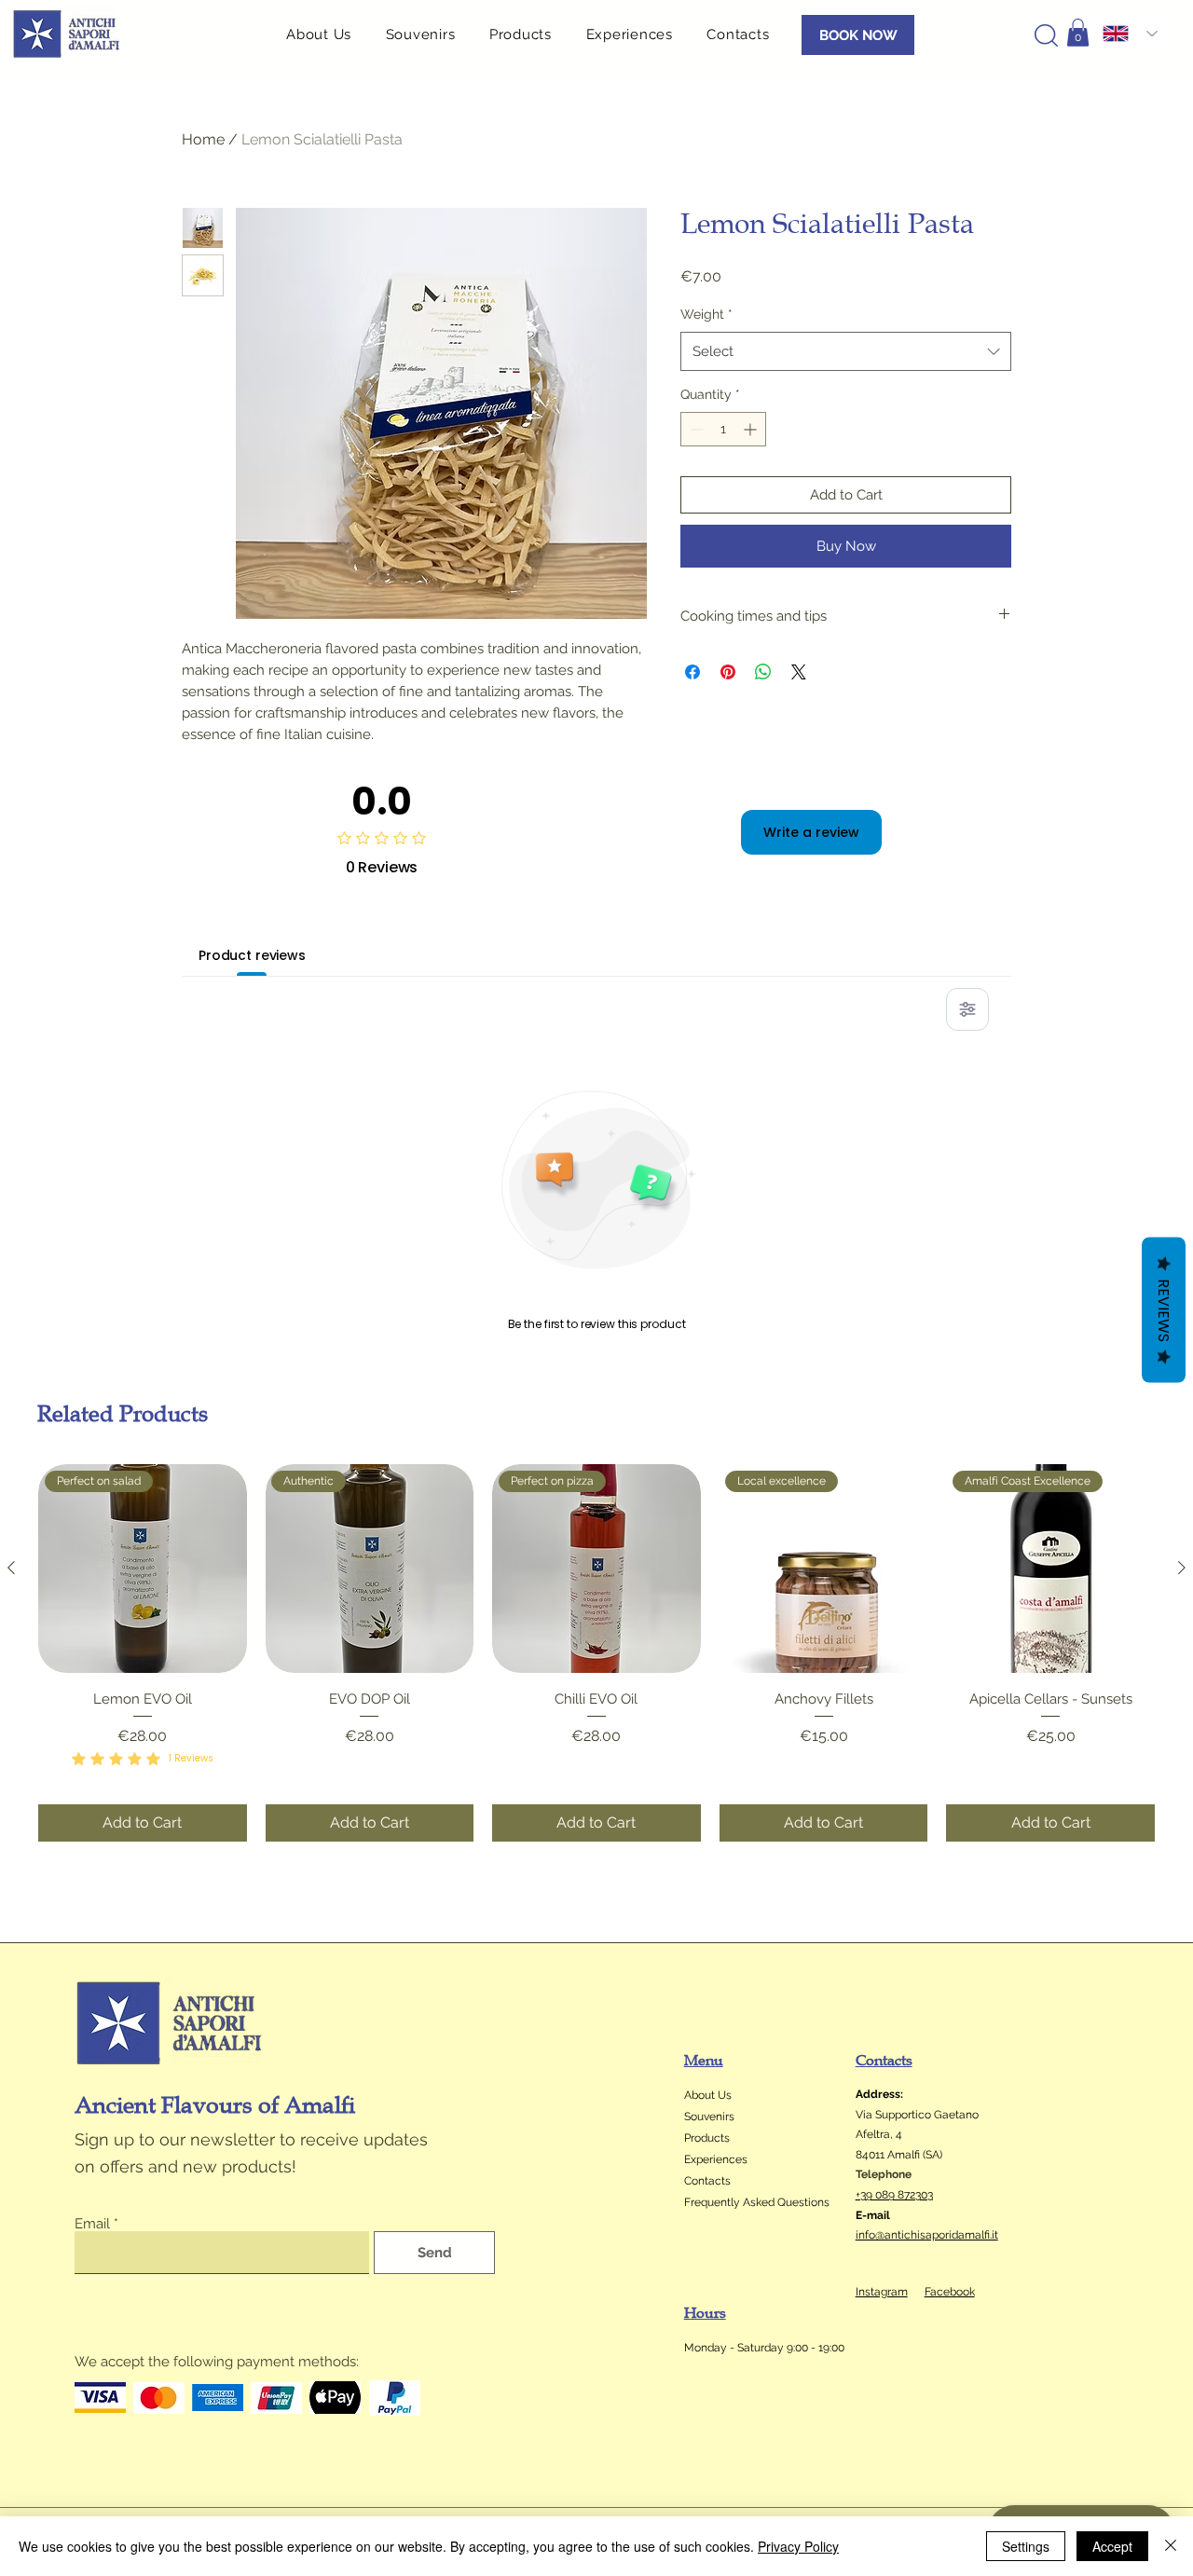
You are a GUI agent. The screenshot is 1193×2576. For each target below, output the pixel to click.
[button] (528, 34)
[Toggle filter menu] (967, 1009)
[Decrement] (695, 429)
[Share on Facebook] (692, 672)
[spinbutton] (723, 429)
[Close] (1171, 2546)
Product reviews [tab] (252, 955)
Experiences (716, 2159)
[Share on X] (799, 672)
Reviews (1164, 1310)
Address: (879, 2094)
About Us (708, 2095)
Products (707, 2138)
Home (203, 139)
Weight (706, 314)
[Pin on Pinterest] (728, 672)
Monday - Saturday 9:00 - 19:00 (764, 2348)
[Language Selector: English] (1130, 34)
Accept (1112, 2546)
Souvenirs (709, 2117)
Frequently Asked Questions (757, 2202)
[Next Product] (1182, 1568)
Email (92, 2224)
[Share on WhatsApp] (763, 672)
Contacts (707, 2181)
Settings (1026, 2546)
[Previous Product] (11, 1568)
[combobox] (846, 351)
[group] (596, 1652)
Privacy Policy (798, 2546)
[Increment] (752, 429)
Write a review (811, 832)
